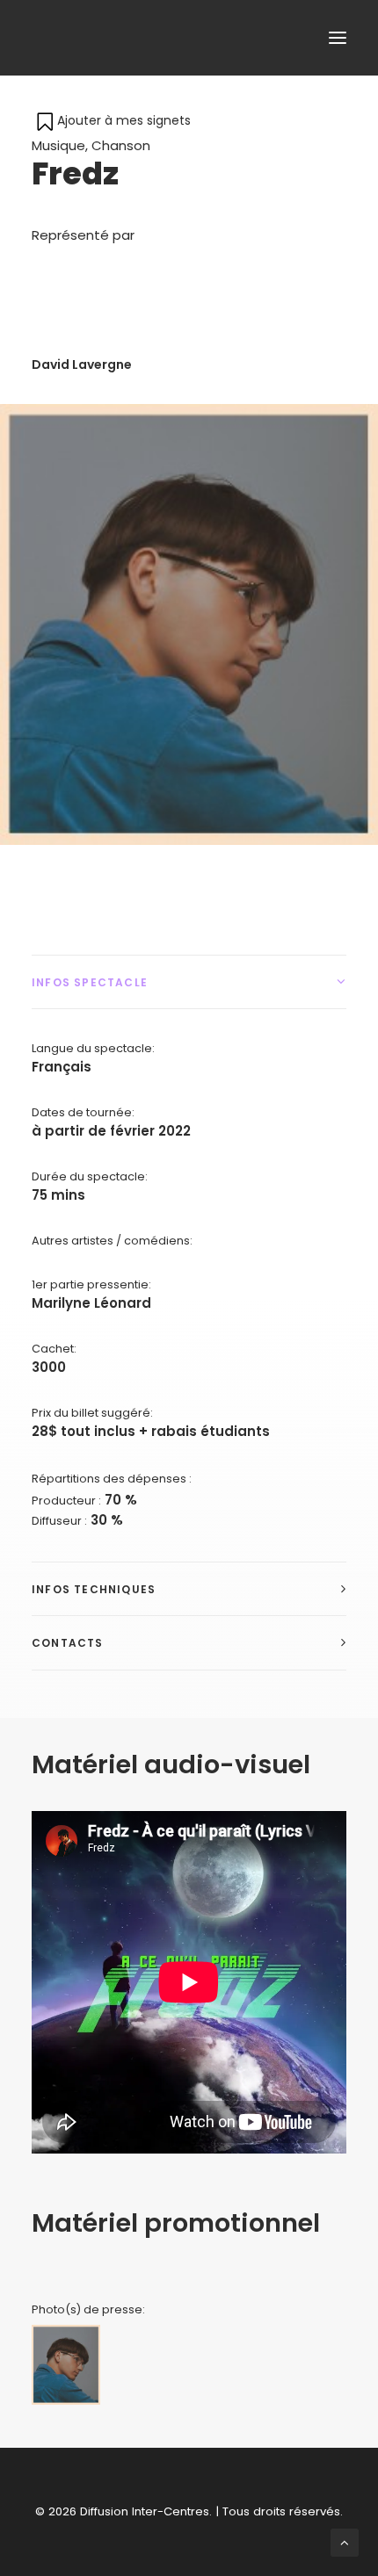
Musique (58, 145)
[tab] (189, 982)
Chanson (121, 145)
